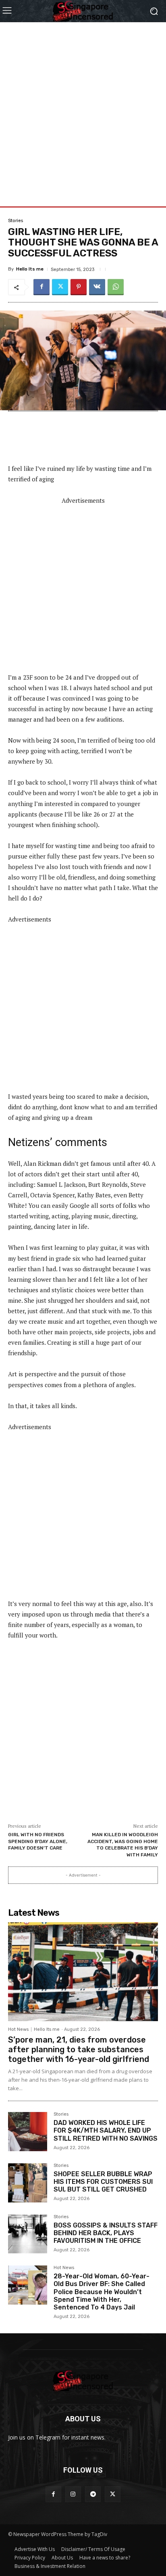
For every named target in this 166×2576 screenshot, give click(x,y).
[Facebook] (41, 287)
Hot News (18, 2029)
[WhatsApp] (116, 287)
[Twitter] (60, 287)
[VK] (97, 287)
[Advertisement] (83, 105)
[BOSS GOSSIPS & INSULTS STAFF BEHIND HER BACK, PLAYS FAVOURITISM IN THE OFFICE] (28, 2234)
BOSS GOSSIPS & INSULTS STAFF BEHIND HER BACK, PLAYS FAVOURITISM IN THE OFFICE (106, 2233)
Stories (16, 221)
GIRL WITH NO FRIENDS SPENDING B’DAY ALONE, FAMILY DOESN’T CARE (38, 1841)
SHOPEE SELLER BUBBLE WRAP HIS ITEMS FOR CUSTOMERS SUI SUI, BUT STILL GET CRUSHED (103, 2182)
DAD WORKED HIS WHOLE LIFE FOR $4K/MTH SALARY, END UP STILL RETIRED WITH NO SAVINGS (106, 2130)
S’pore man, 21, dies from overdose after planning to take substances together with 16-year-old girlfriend (79, 2049)
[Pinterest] (79, 287)
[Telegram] (93, 2494)
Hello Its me (30, 269)
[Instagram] (73, 2494)
